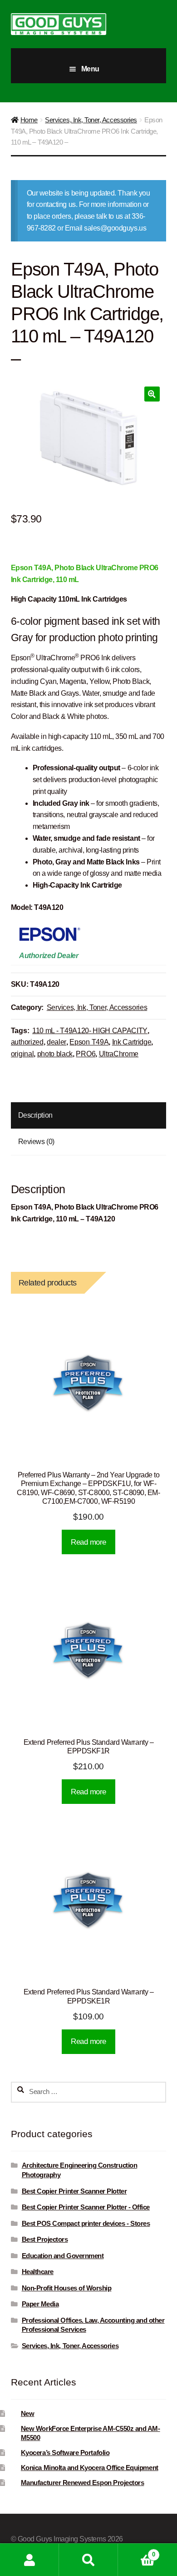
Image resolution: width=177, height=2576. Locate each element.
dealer (57, 1042)
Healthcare (38, 2272)
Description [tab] (35, 1115)
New (28, 2414)
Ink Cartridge (132, 1042)
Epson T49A (89, 1042)
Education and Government (63, 2256)
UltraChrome (119, 1054)
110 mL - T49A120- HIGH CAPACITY (90, 1031)
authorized (27, 1042)
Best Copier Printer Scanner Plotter (74, 2191)
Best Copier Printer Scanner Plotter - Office (86, 2207)
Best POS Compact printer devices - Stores (86, 2224)
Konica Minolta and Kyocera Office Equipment (90, 2468)
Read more (88, 1542)
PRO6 (86, 1054)
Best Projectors (45, 2240)
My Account (29, 2560)
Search (88, 2560)
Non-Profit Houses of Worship (67, 2288)
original (22, 1054)
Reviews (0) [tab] (36, 1142)
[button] (152, 394)
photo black (55, 1054)
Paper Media (40, 2304)
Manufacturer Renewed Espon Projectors (83, 2483)
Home (29, 120)
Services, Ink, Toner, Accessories (91, 120)
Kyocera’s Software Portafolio (65, 2453)
